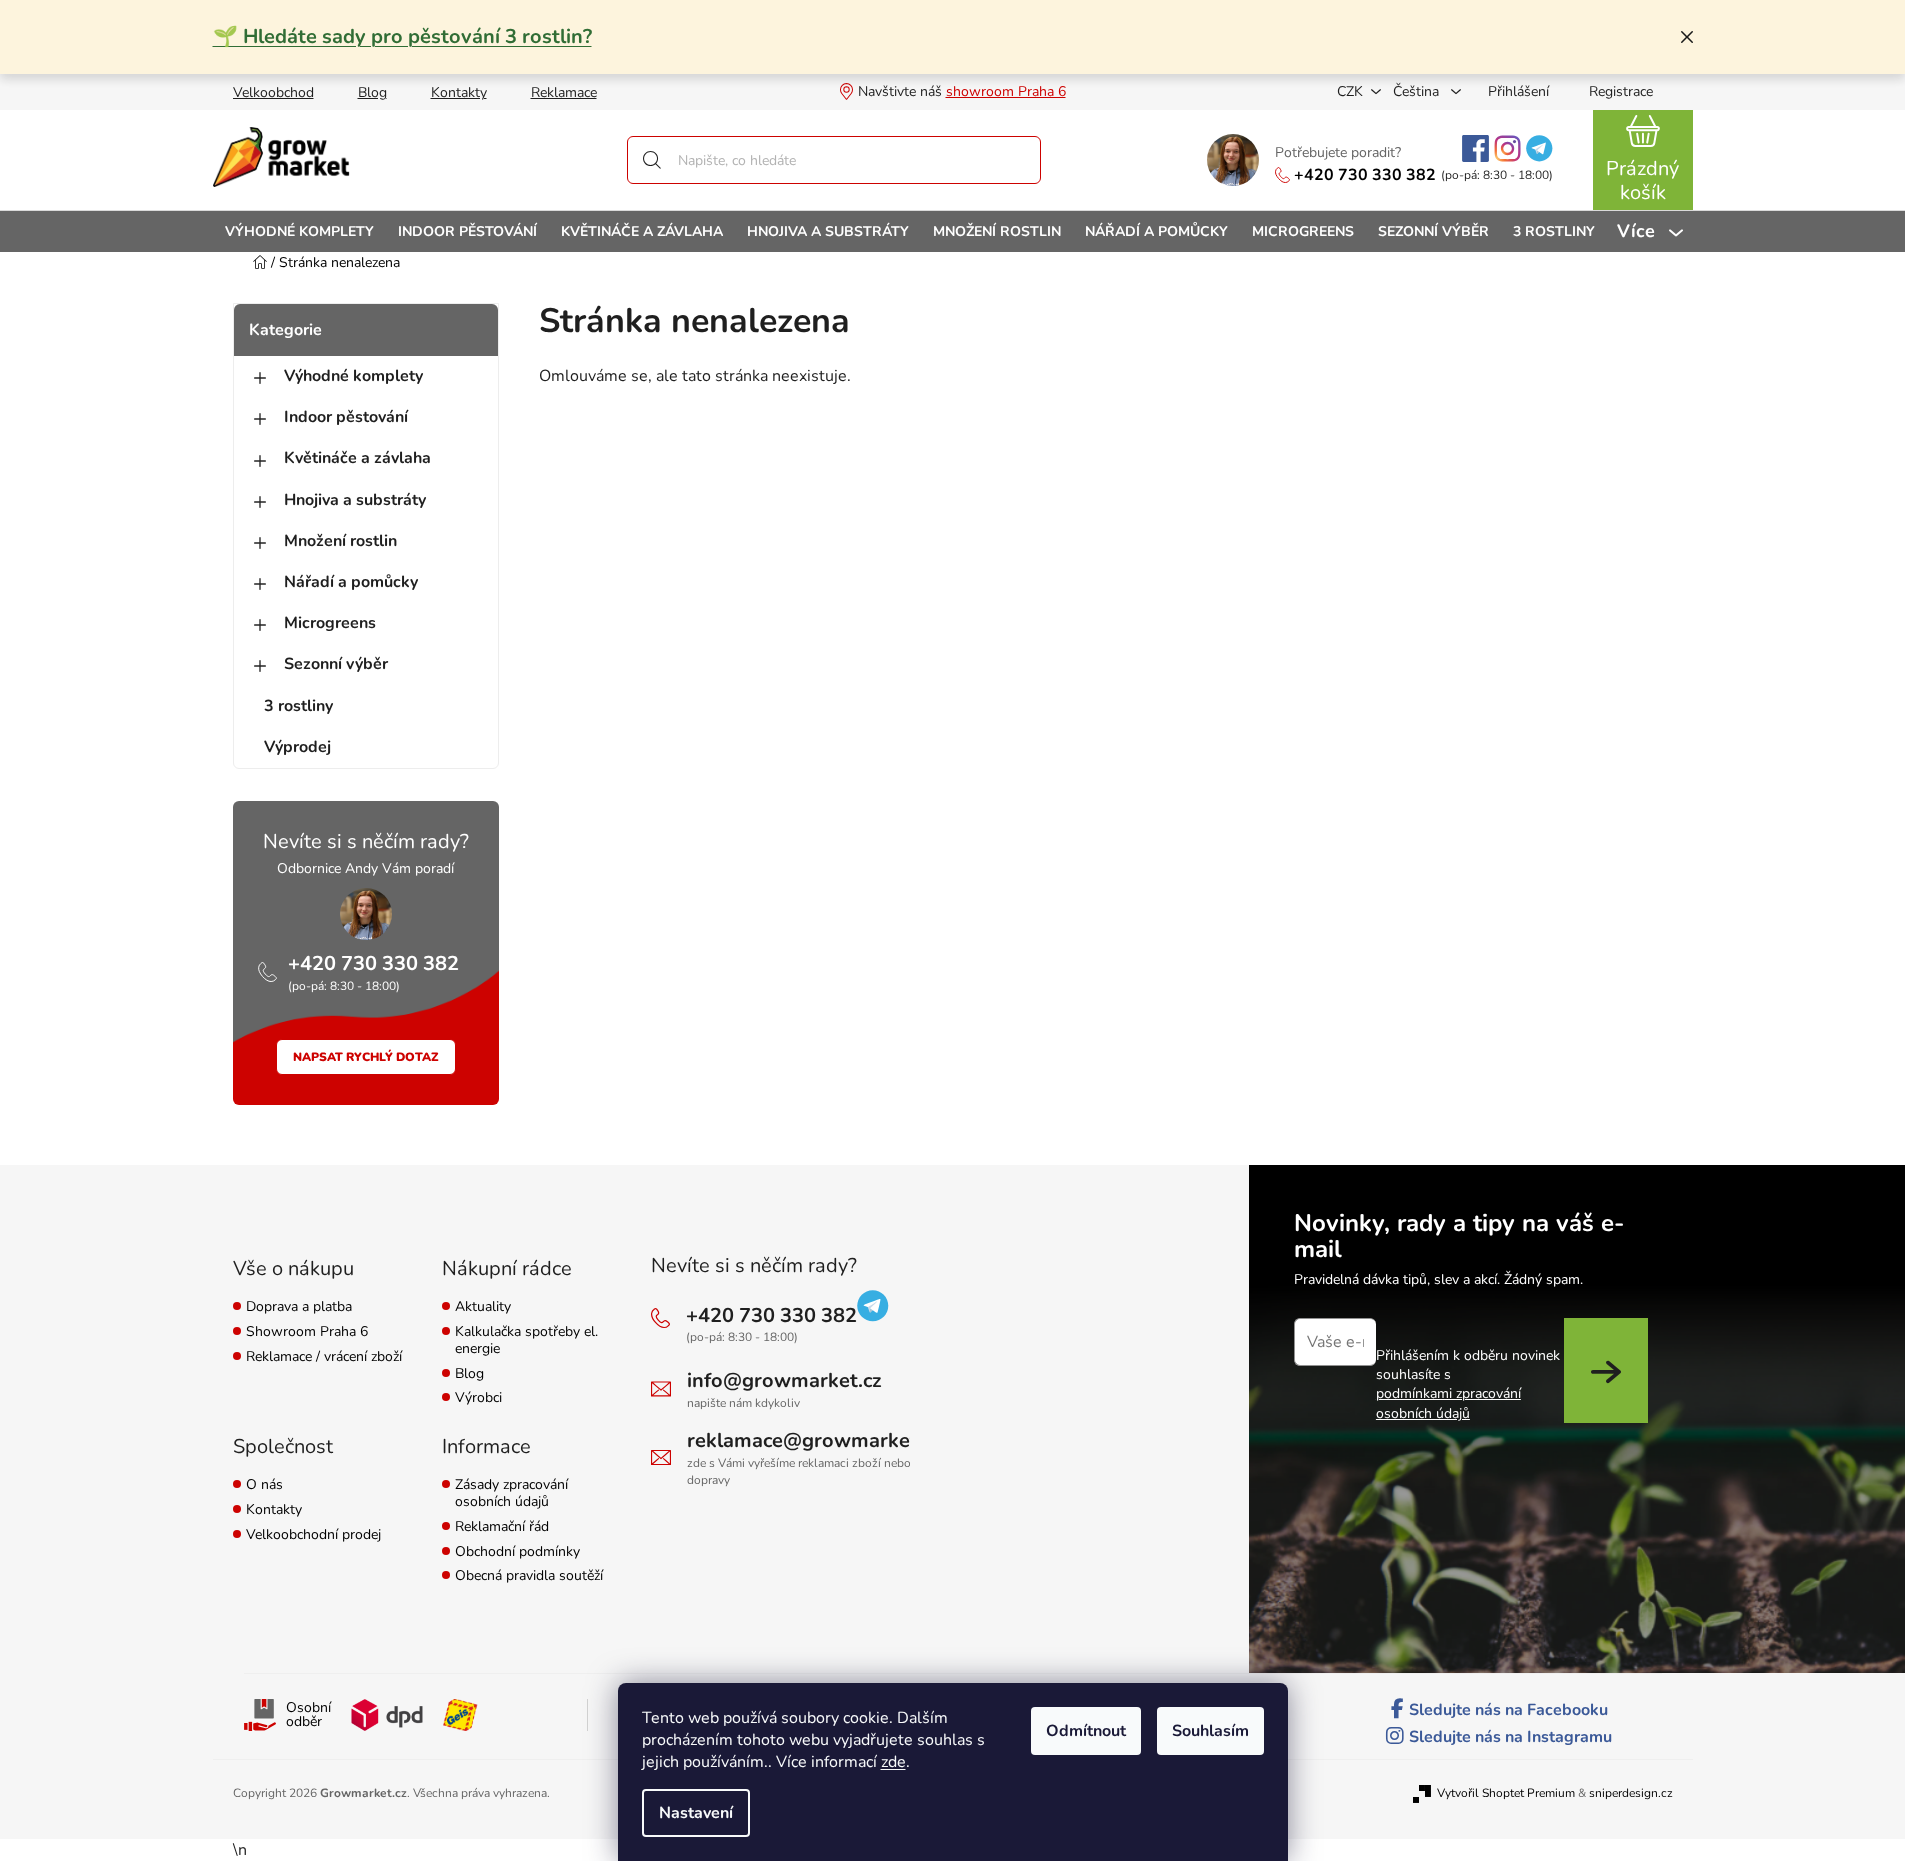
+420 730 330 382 (1365, 175)
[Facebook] (1475, 148)
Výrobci (478, 1398)
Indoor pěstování (346, 417)
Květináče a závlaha (357, 458)
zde (893, 1762)
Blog (372, 92)
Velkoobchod (273, 92)
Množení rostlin (340, 541)
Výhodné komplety (353, 376)
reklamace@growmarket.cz (814, 1440)
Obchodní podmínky (517, 1552)
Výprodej (297, 747)
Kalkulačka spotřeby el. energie (526, 1341)
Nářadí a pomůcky (351, 582)
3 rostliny (298, 706)
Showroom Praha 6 (307, 1332)
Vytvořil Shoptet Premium (1506, 1793)
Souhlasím (1210, 1731)
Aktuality (483, 1307)
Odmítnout (1086, 1731)
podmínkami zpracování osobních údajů (1448, 1403)
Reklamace (564, 92)
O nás (264, 1485)
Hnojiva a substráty (355, 500)
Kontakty (459, 92)
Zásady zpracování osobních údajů (511, 1494)
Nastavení (696, 1813)
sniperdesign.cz (1631, 1793)
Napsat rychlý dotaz (366, 1057)
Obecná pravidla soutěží (529, 1576)
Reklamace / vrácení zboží (324, 1357)
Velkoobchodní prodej (313, 1535)
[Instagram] (1507, 148)
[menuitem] (299, 231)
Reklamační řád (502, 1527)
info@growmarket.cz (784, 1380)
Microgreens (330, 623)
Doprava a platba (299, 1307)
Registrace (1621, 91)
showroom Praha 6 (1006, 91)
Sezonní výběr (336, 664)
